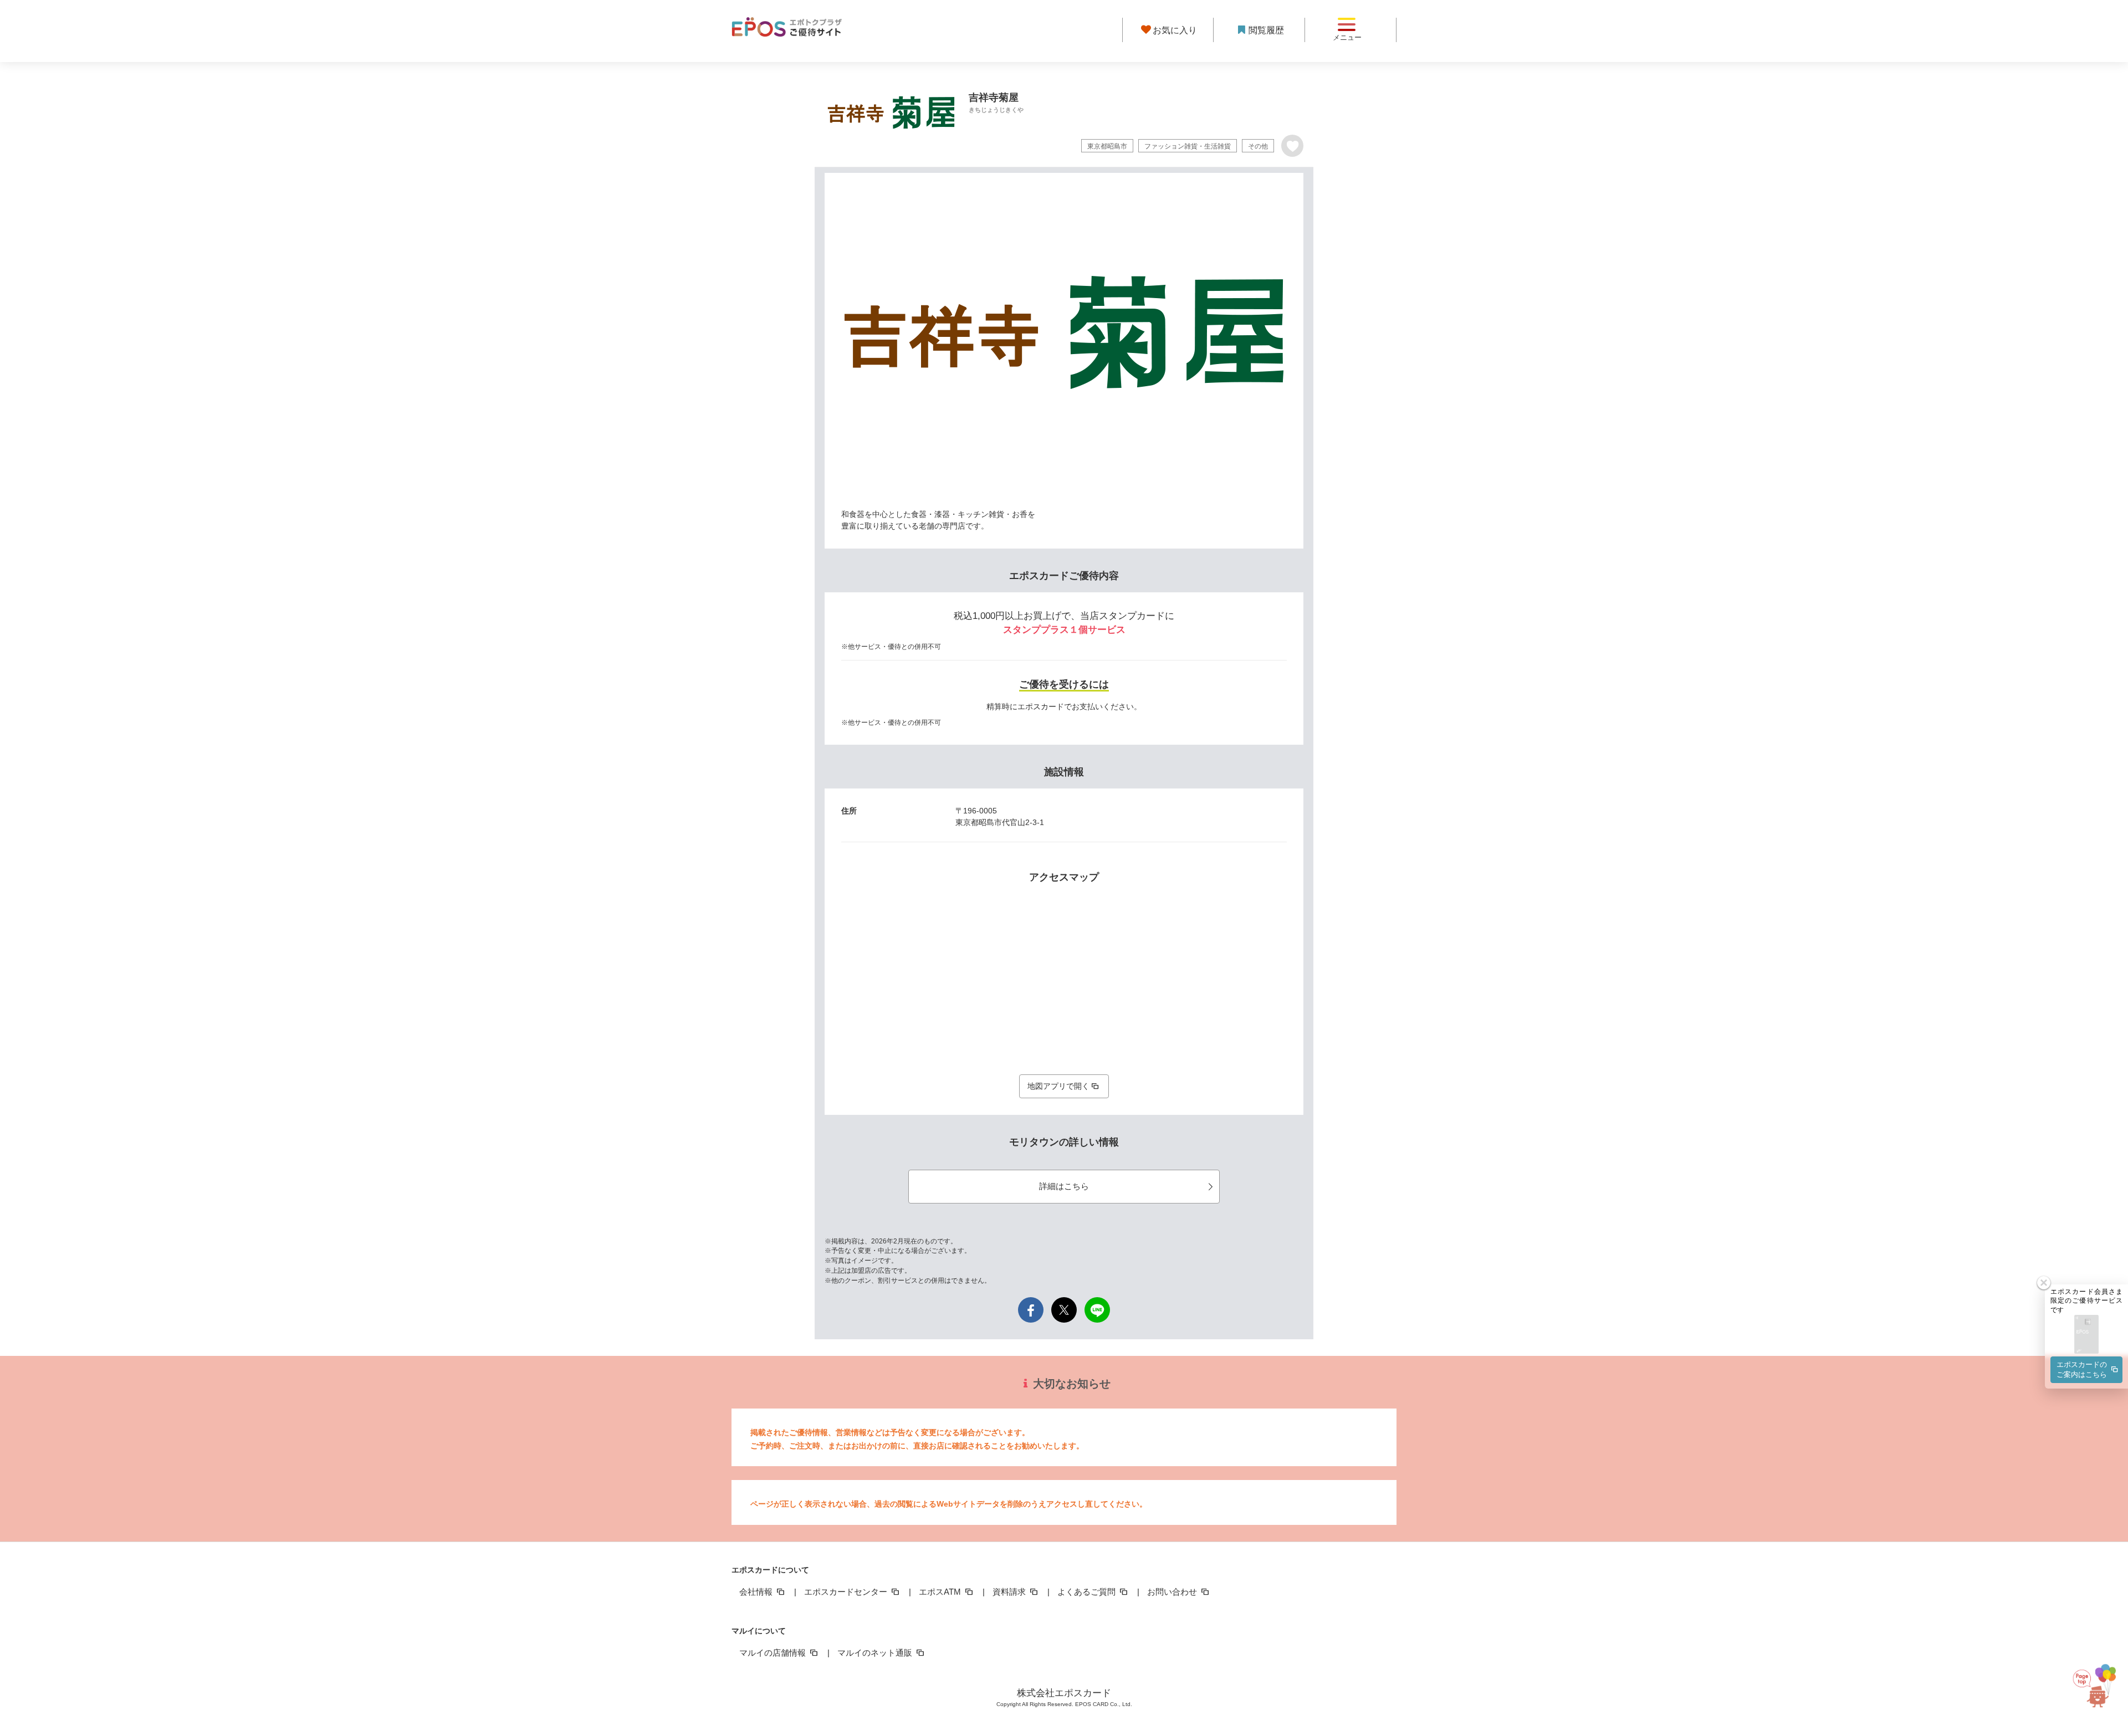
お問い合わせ (1173, 1592)
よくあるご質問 (1088, 1592)
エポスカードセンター (847, 1592)
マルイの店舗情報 (774, 1653)
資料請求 (1010, 1592)
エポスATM (941, 1592)
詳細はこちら (1064, 1186)
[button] (2086, 1335)
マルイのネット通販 (876, 1653)
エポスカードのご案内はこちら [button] (2082, 1369)
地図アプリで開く (1058, 1086)
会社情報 (757, 1592)
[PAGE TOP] (2099, 1678)
